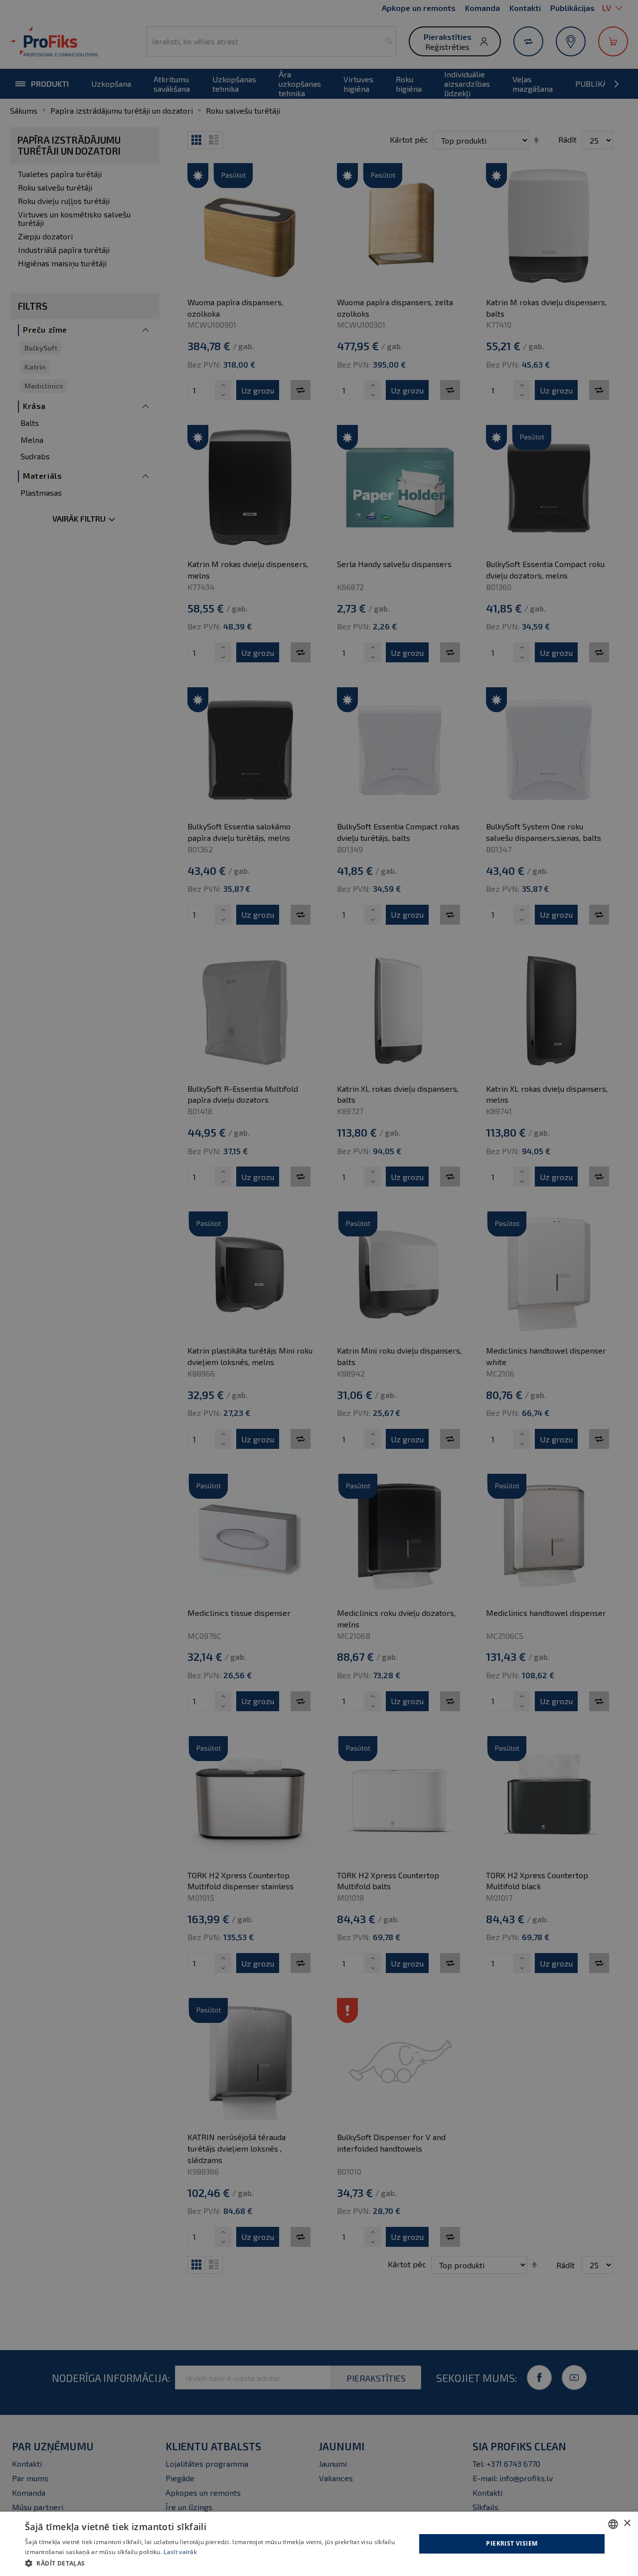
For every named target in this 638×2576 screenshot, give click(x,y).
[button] (215, 2563)
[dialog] (319, 2544)
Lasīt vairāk (180, 2552)
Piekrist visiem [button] (512, 2543)
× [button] (627, 2523)
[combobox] (613, 2524)
